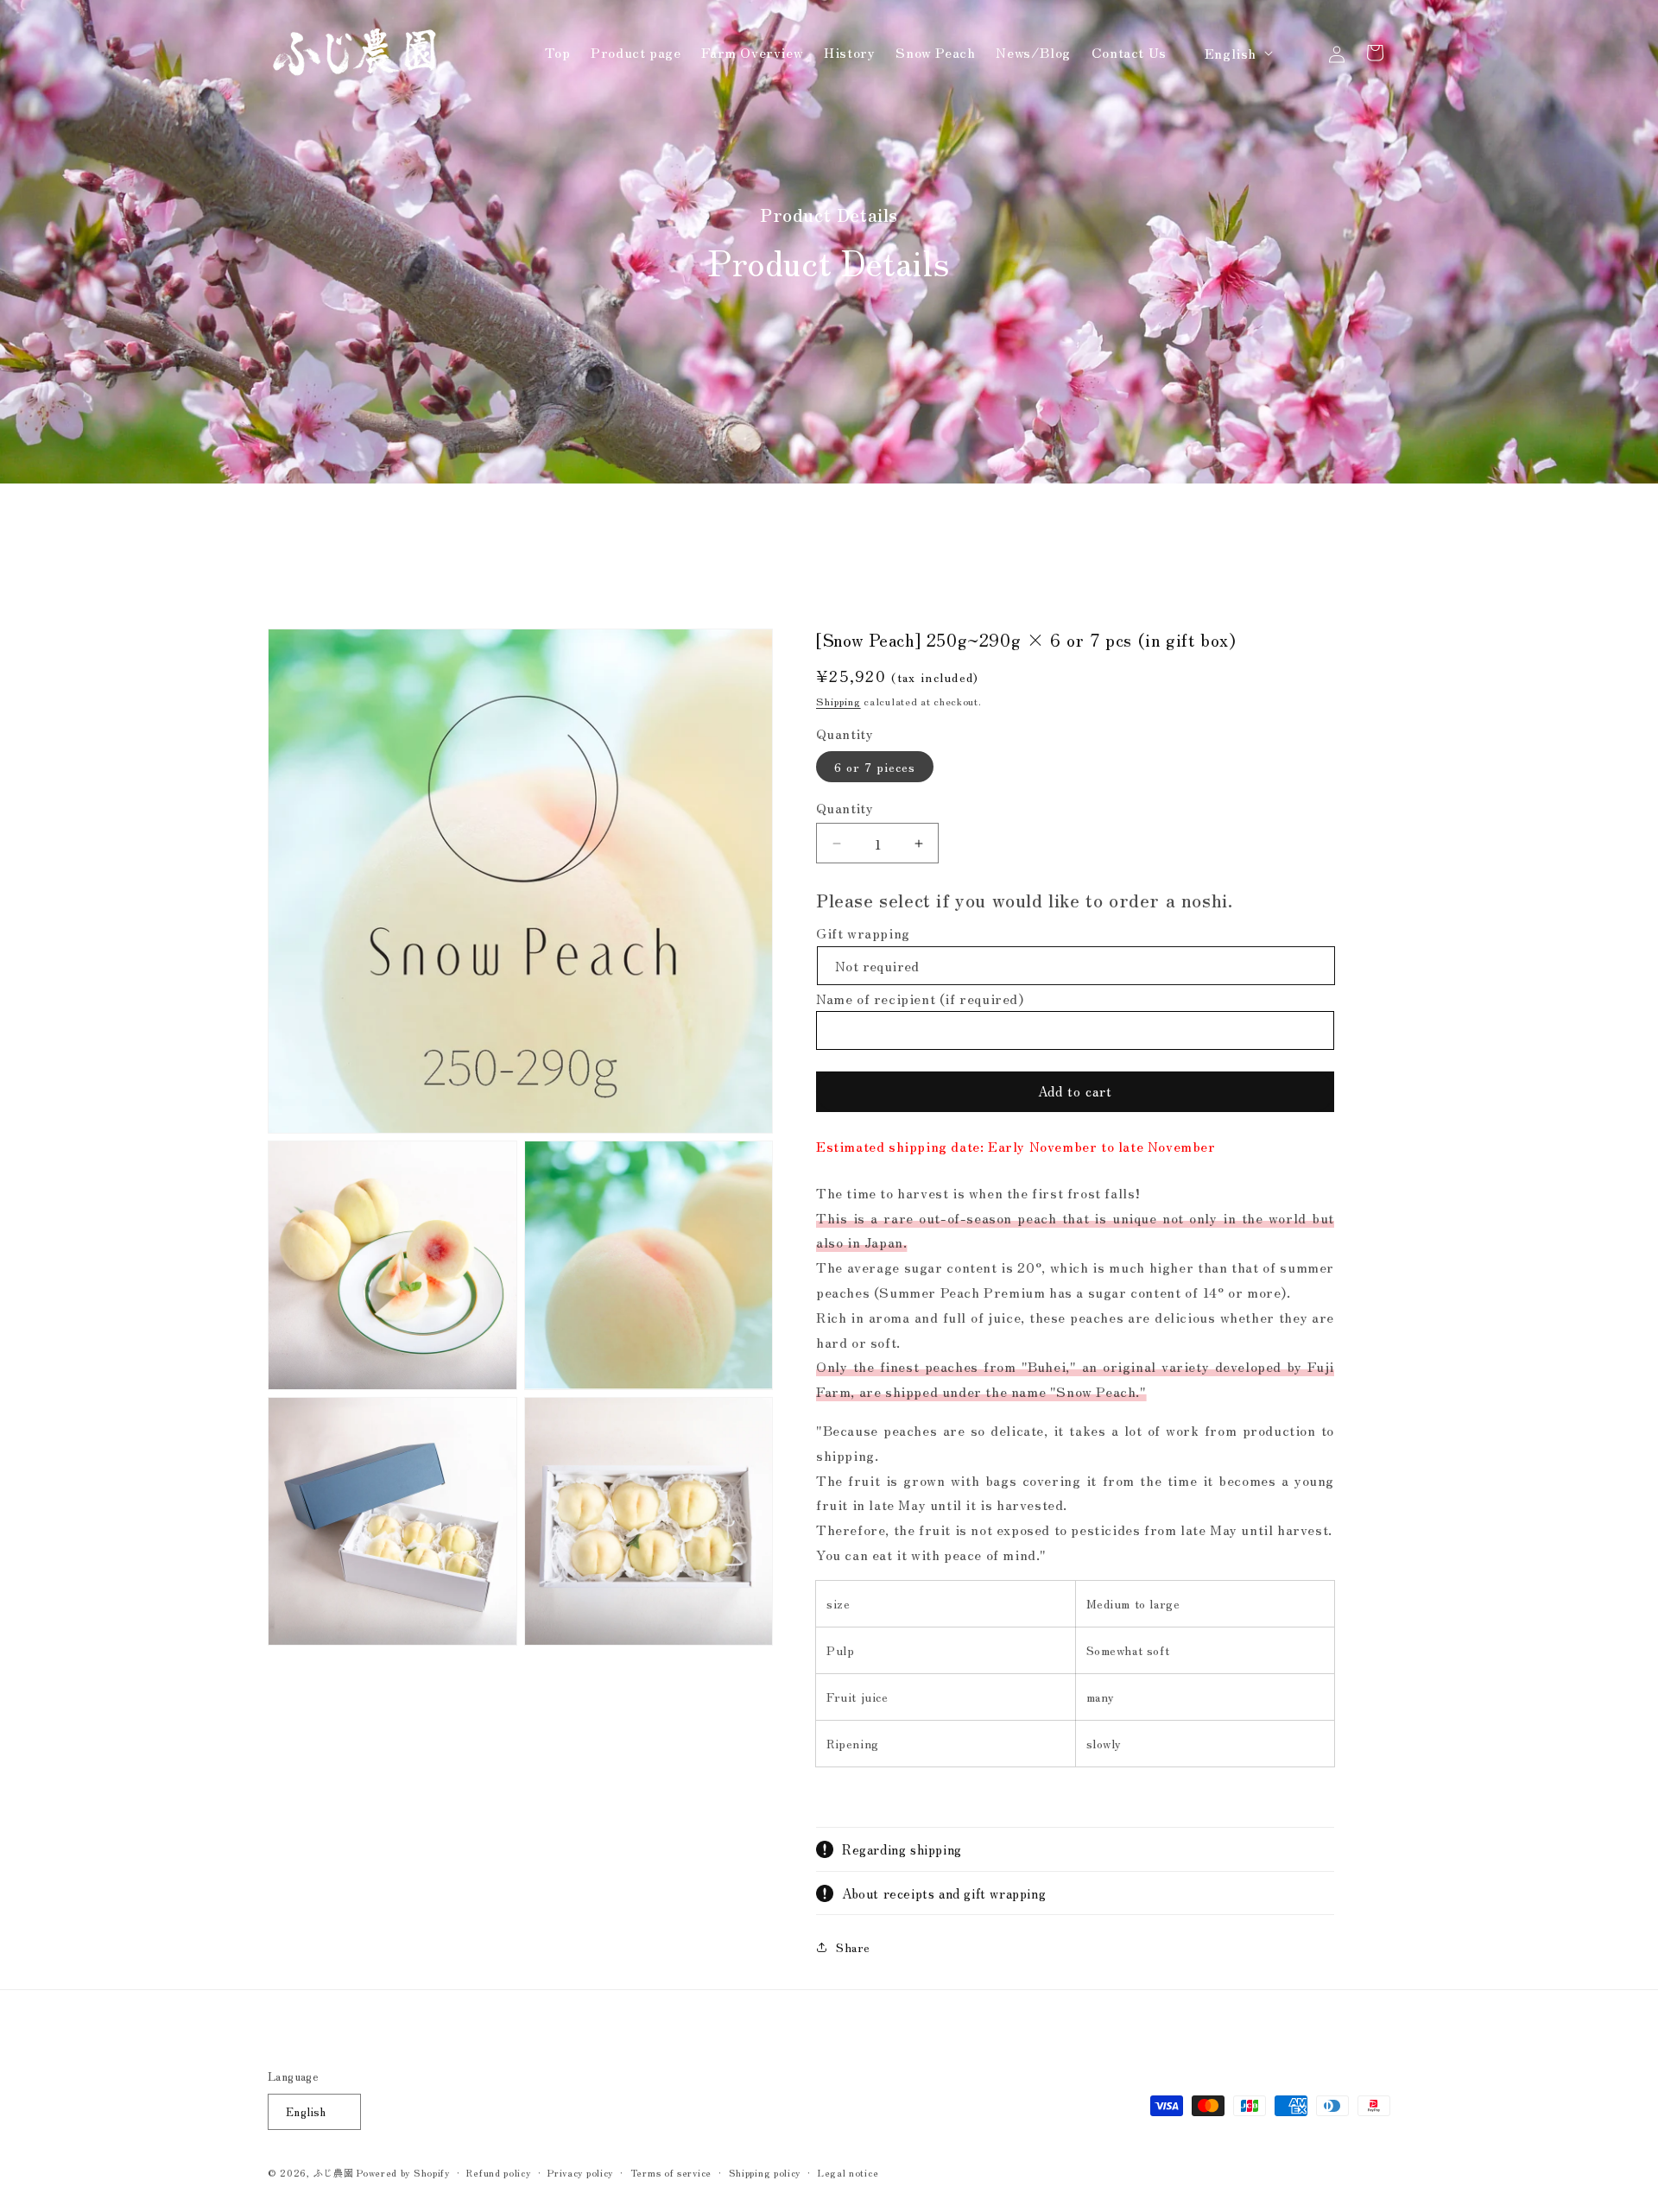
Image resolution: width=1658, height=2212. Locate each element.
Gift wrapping (863, 932)
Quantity (845, 807)
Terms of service (671, 2172)
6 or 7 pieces (875, 767)
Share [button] (853, 1947)
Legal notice (848, 2172)
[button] (1299, 53)
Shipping (838, 701)
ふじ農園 (334, 2172)
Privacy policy (580, 2172)
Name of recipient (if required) (920, 998)
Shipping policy (765, 2172)
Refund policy (498, 2172)
